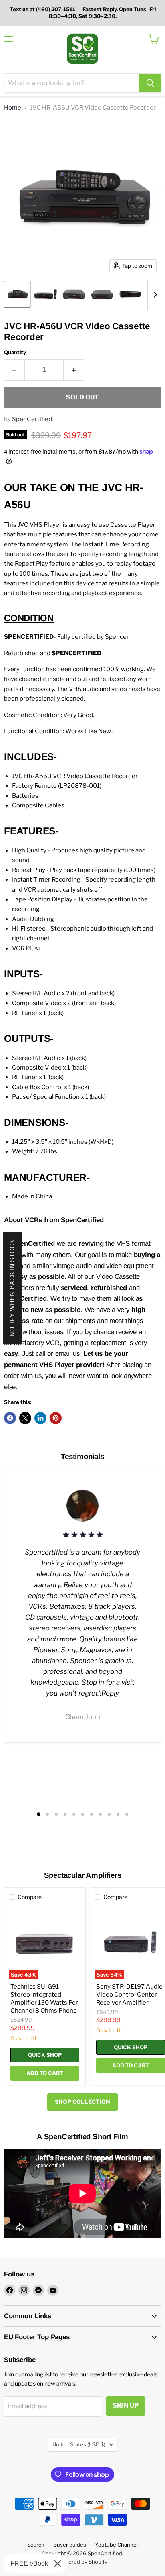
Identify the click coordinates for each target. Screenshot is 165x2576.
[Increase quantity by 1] (74, 370)
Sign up (126, 2406)
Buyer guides (70, 2545)
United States (79, 2444)
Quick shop (45, 2055)
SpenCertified (32, 419)
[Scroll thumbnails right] (154, 295)
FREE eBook (29, 2563)
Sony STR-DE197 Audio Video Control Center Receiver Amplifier (129, 1994)
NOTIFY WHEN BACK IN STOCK (12, 1288)
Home (13, 108)
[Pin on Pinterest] (56, 1418)
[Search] (150, 83)
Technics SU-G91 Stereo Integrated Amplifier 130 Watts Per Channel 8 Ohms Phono (44, 1998)
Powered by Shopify (83, 2562)
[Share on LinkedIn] (40, 1418)
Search (36, 2545)
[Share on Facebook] (10, 1418)
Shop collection (82, 2102)
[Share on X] (25, 1418)
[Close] (58, 2564)
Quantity (15, 352)
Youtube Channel (116, 2545)
